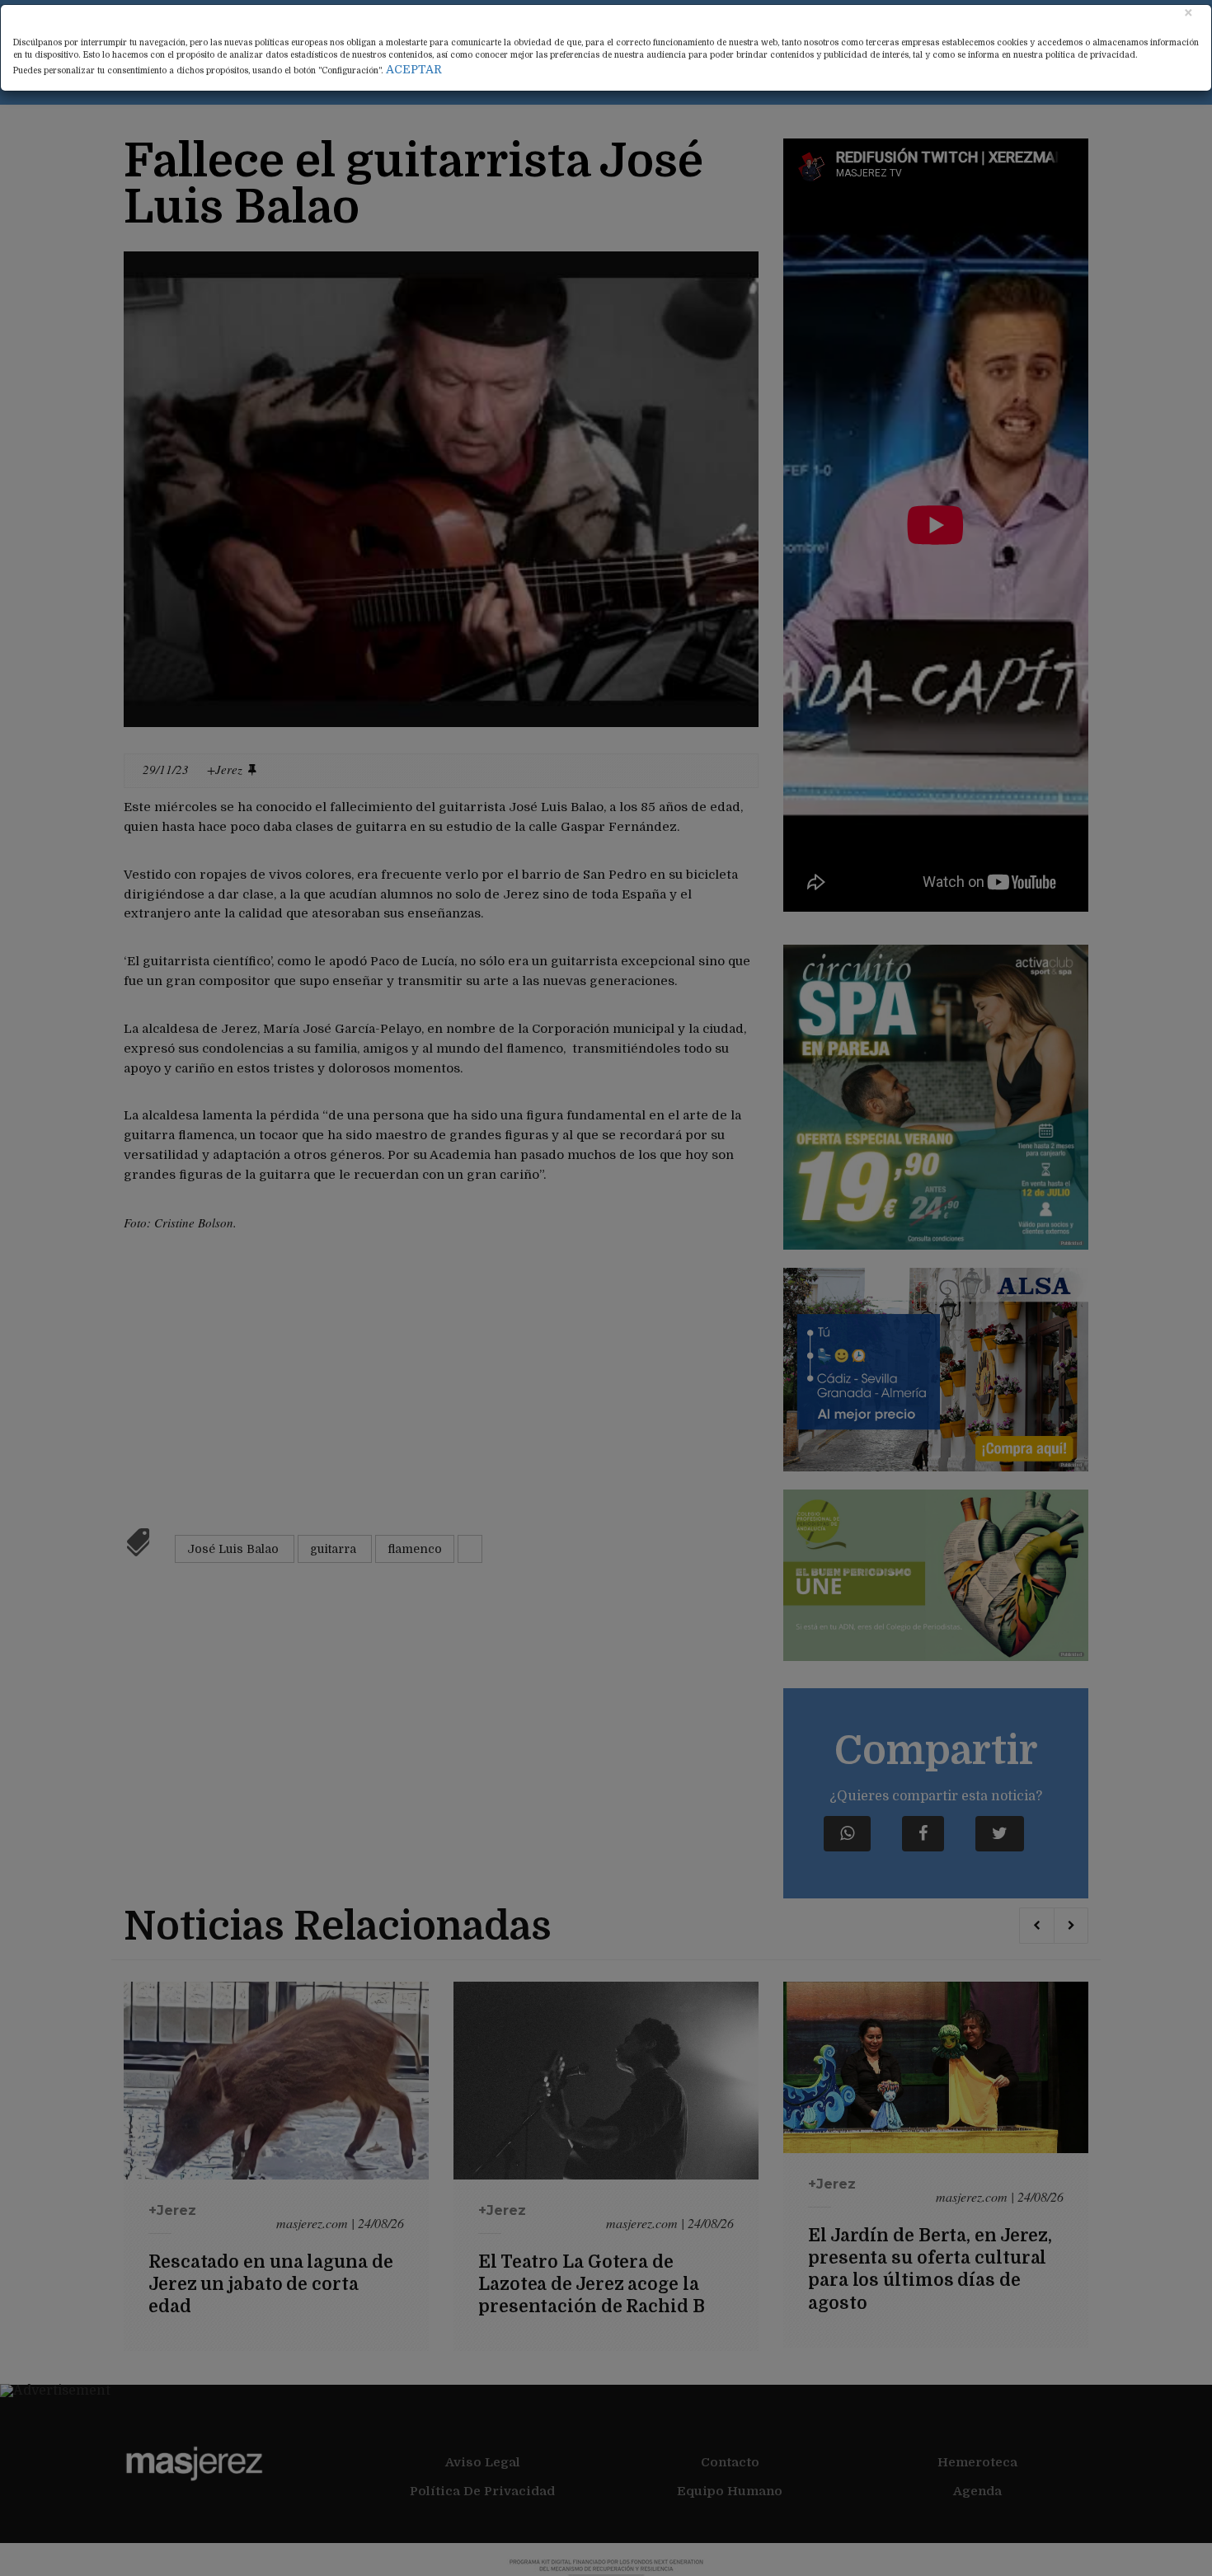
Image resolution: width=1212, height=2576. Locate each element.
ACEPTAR (414, 69)
